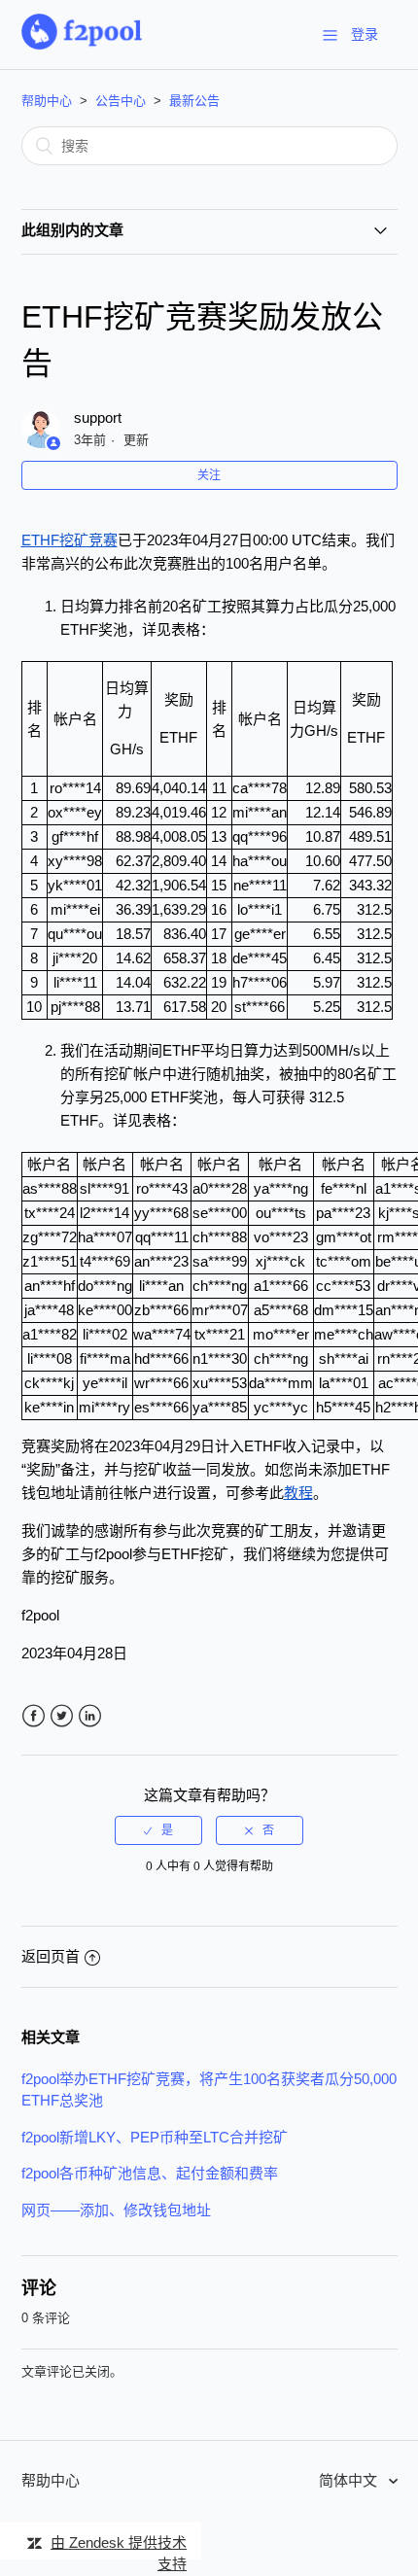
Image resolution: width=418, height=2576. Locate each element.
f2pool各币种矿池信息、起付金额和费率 (150, 2173)
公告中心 (121, 101)
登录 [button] (365, 34)
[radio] (158, 1830)
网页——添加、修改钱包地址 (116, 2210)
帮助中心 (47, 101)
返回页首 (51, 1956)
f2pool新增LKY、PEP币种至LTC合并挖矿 (155, 2137)
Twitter (62, 1716)
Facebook (34, 1716)
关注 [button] (209, 475)
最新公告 (194, 101)
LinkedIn (90, 1716)
